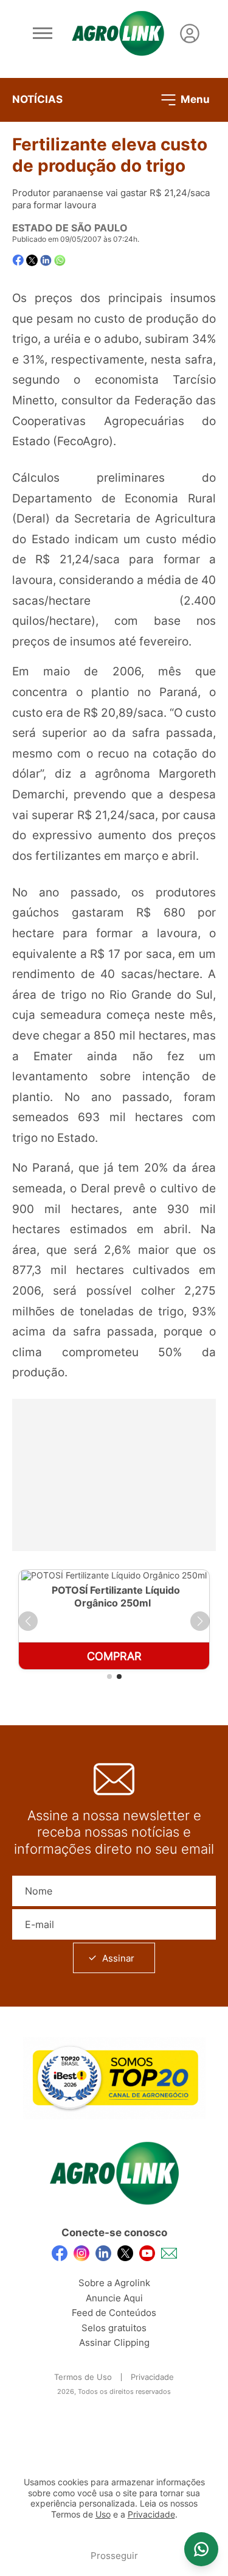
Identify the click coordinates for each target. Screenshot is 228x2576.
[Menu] (43, 33)
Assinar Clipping (114, 2342)
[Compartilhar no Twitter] (32, 260)
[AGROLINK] (118, 33)
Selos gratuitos (114, 2328)
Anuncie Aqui (114, 2298)
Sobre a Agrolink (114, 2283)
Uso (103, 2514)
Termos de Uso (83, 2377)
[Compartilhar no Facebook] (18, 260)
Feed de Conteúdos (114, 2313)
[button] (28, 1621)
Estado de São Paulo (70, 228)
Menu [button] (194, 99)
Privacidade (152, 2377)
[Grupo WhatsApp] (201, 2549)
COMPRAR (114, 1656)
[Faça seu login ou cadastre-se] (190, 33)
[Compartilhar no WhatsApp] (60, 260)
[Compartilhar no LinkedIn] (46, 261)
